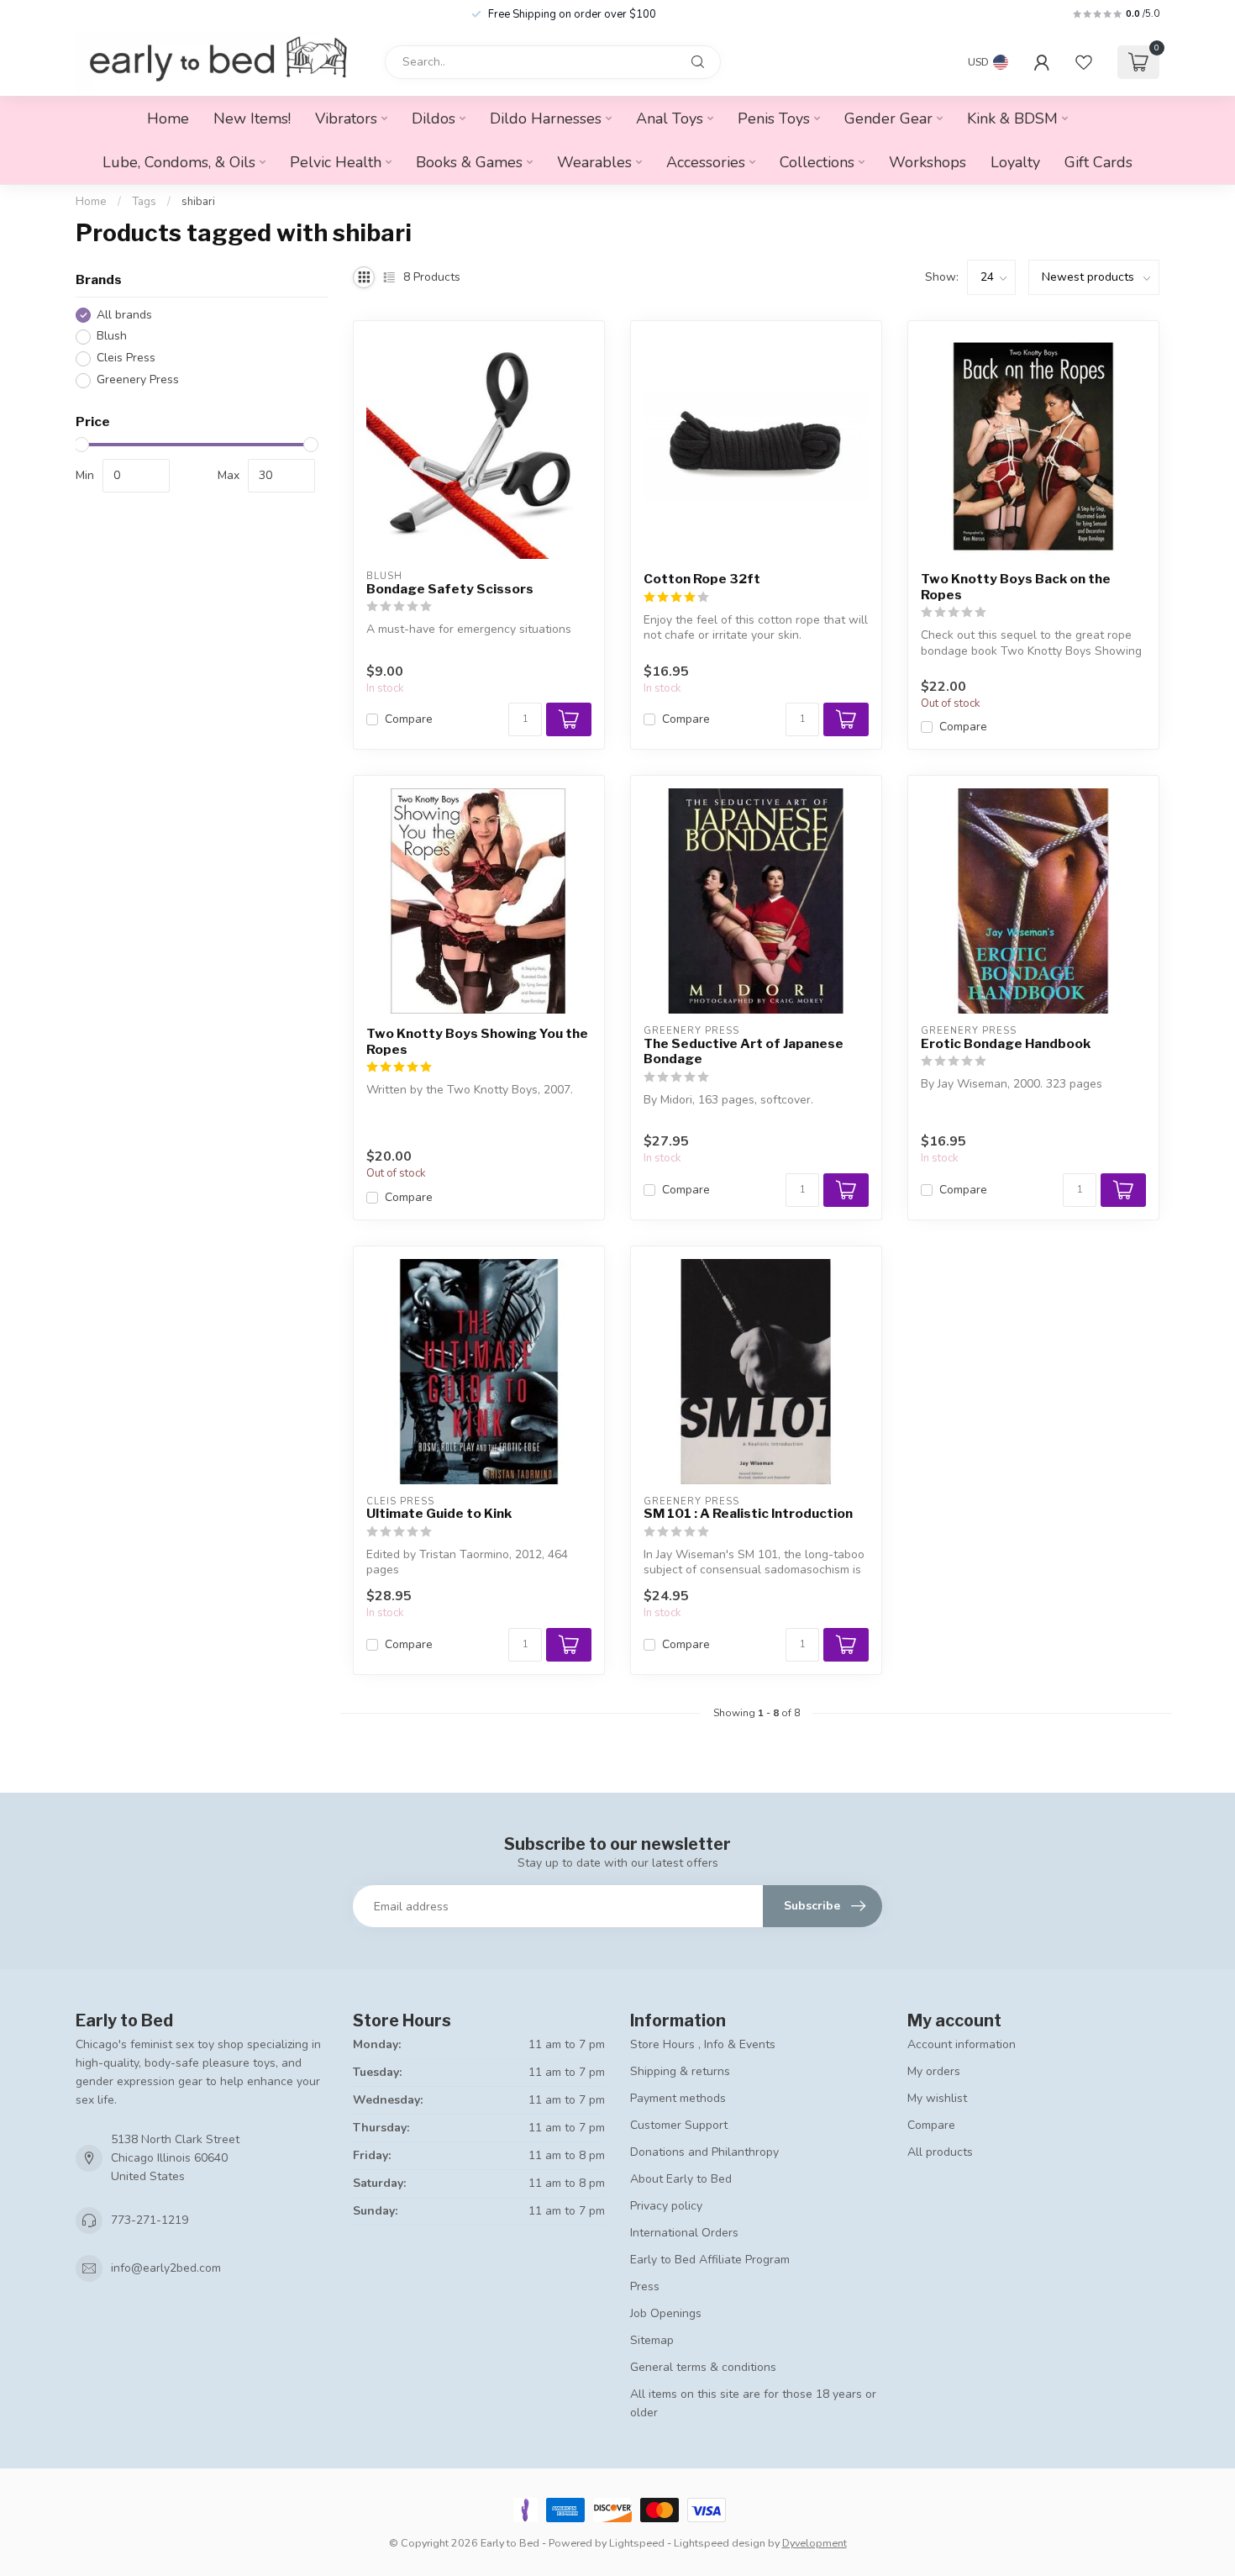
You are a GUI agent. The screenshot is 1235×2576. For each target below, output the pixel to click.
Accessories (706, 162)
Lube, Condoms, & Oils (179, 162)
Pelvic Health (336, 162)
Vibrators (346, 119)
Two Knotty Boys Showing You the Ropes (477, 1041)
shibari (198, 202)
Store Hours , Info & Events (703, 2044)
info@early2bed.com (166, 2268)
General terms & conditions (703, 2367)
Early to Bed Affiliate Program (710, 2260)
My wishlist (937, 2098)
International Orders (684, 2233)
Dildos (434, 119)
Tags (144, 202)
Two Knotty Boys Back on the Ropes (1016, 587)
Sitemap (652, 2340)
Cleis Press (126, 358)
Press (645, 2286)
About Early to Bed (681, 2179)
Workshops (928, 162)
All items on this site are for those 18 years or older (753, 2403)
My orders (934, 2071)
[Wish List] (1084, 62)
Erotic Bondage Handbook (1006, 1044)
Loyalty (1015, 162)
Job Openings (666, 2313)
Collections (817, 162)
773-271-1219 (150, 2220)
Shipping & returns (680, 2071)
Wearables (594, 162)
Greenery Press (138, 380)
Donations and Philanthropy (704, 2152)
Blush (112, 337)
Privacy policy (666, 2206)
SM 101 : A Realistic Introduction (748, 1514)
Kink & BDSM (1012, 119)
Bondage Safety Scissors (450, 589)
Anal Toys (670, 119)
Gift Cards (1098, 162)
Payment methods (678, 2098)
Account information (962, 2044)
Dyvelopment (815, 2543)
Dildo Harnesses (546, 119)
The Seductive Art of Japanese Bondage (744, 1051)
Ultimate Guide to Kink (439, 1514)
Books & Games (469, 162)
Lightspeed (637, 2543)
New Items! (252, 119)
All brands (124, 315)
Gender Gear (888, 119)
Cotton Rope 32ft (702, 579)
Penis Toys (774, 119)
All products (940, 2152)
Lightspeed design (720, 2543)
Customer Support (679, 2125)
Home (168, 119)
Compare (409, 719)
